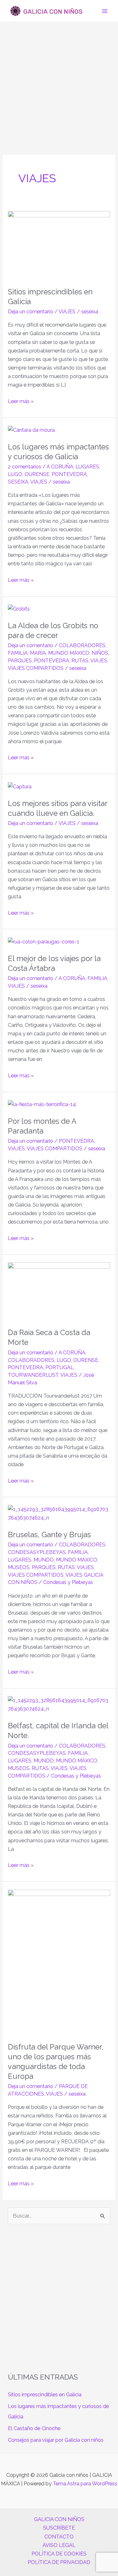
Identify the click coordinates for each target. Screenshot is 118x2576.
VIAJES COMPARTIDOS (36, 668)
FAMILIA (18, 653)
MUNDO (44, 1560)
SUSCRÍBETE (59, 2528)
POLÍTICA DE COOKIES (59, 2554)
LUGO (15, 474)
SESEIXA (18, 482)
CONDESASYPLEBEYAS (37, 1552)
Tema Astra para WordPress (85, 2484)
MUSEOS (19, 1567)
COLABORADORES (82, 645)
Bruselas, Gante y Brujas (49, 1535)
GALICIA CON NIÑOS (59, 2519)
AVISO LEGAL (59, 2545)
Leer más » (21, 401)
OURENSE (37, 474)
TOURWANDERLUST (33, 1375)
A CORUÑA (60, 467)
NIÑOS (100, 653)
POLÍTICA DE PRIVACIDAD (59, 2562)
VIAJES (67, 312)
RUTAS (80, 661)
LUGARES (87, 467)
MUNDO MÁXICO (69, 653)
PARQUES (20, 661)
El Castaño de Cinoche (34, 2428)
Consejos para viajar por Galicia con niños (56, 2440)
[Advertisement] (59, 84)
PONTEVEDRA (69, 474)
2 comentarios (25, 467)
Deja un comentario (31, 312)
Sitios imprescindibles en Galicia (45, 2395)
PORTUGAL (59, 1367)
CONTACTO (59, 2537)
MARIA (38, 653)
